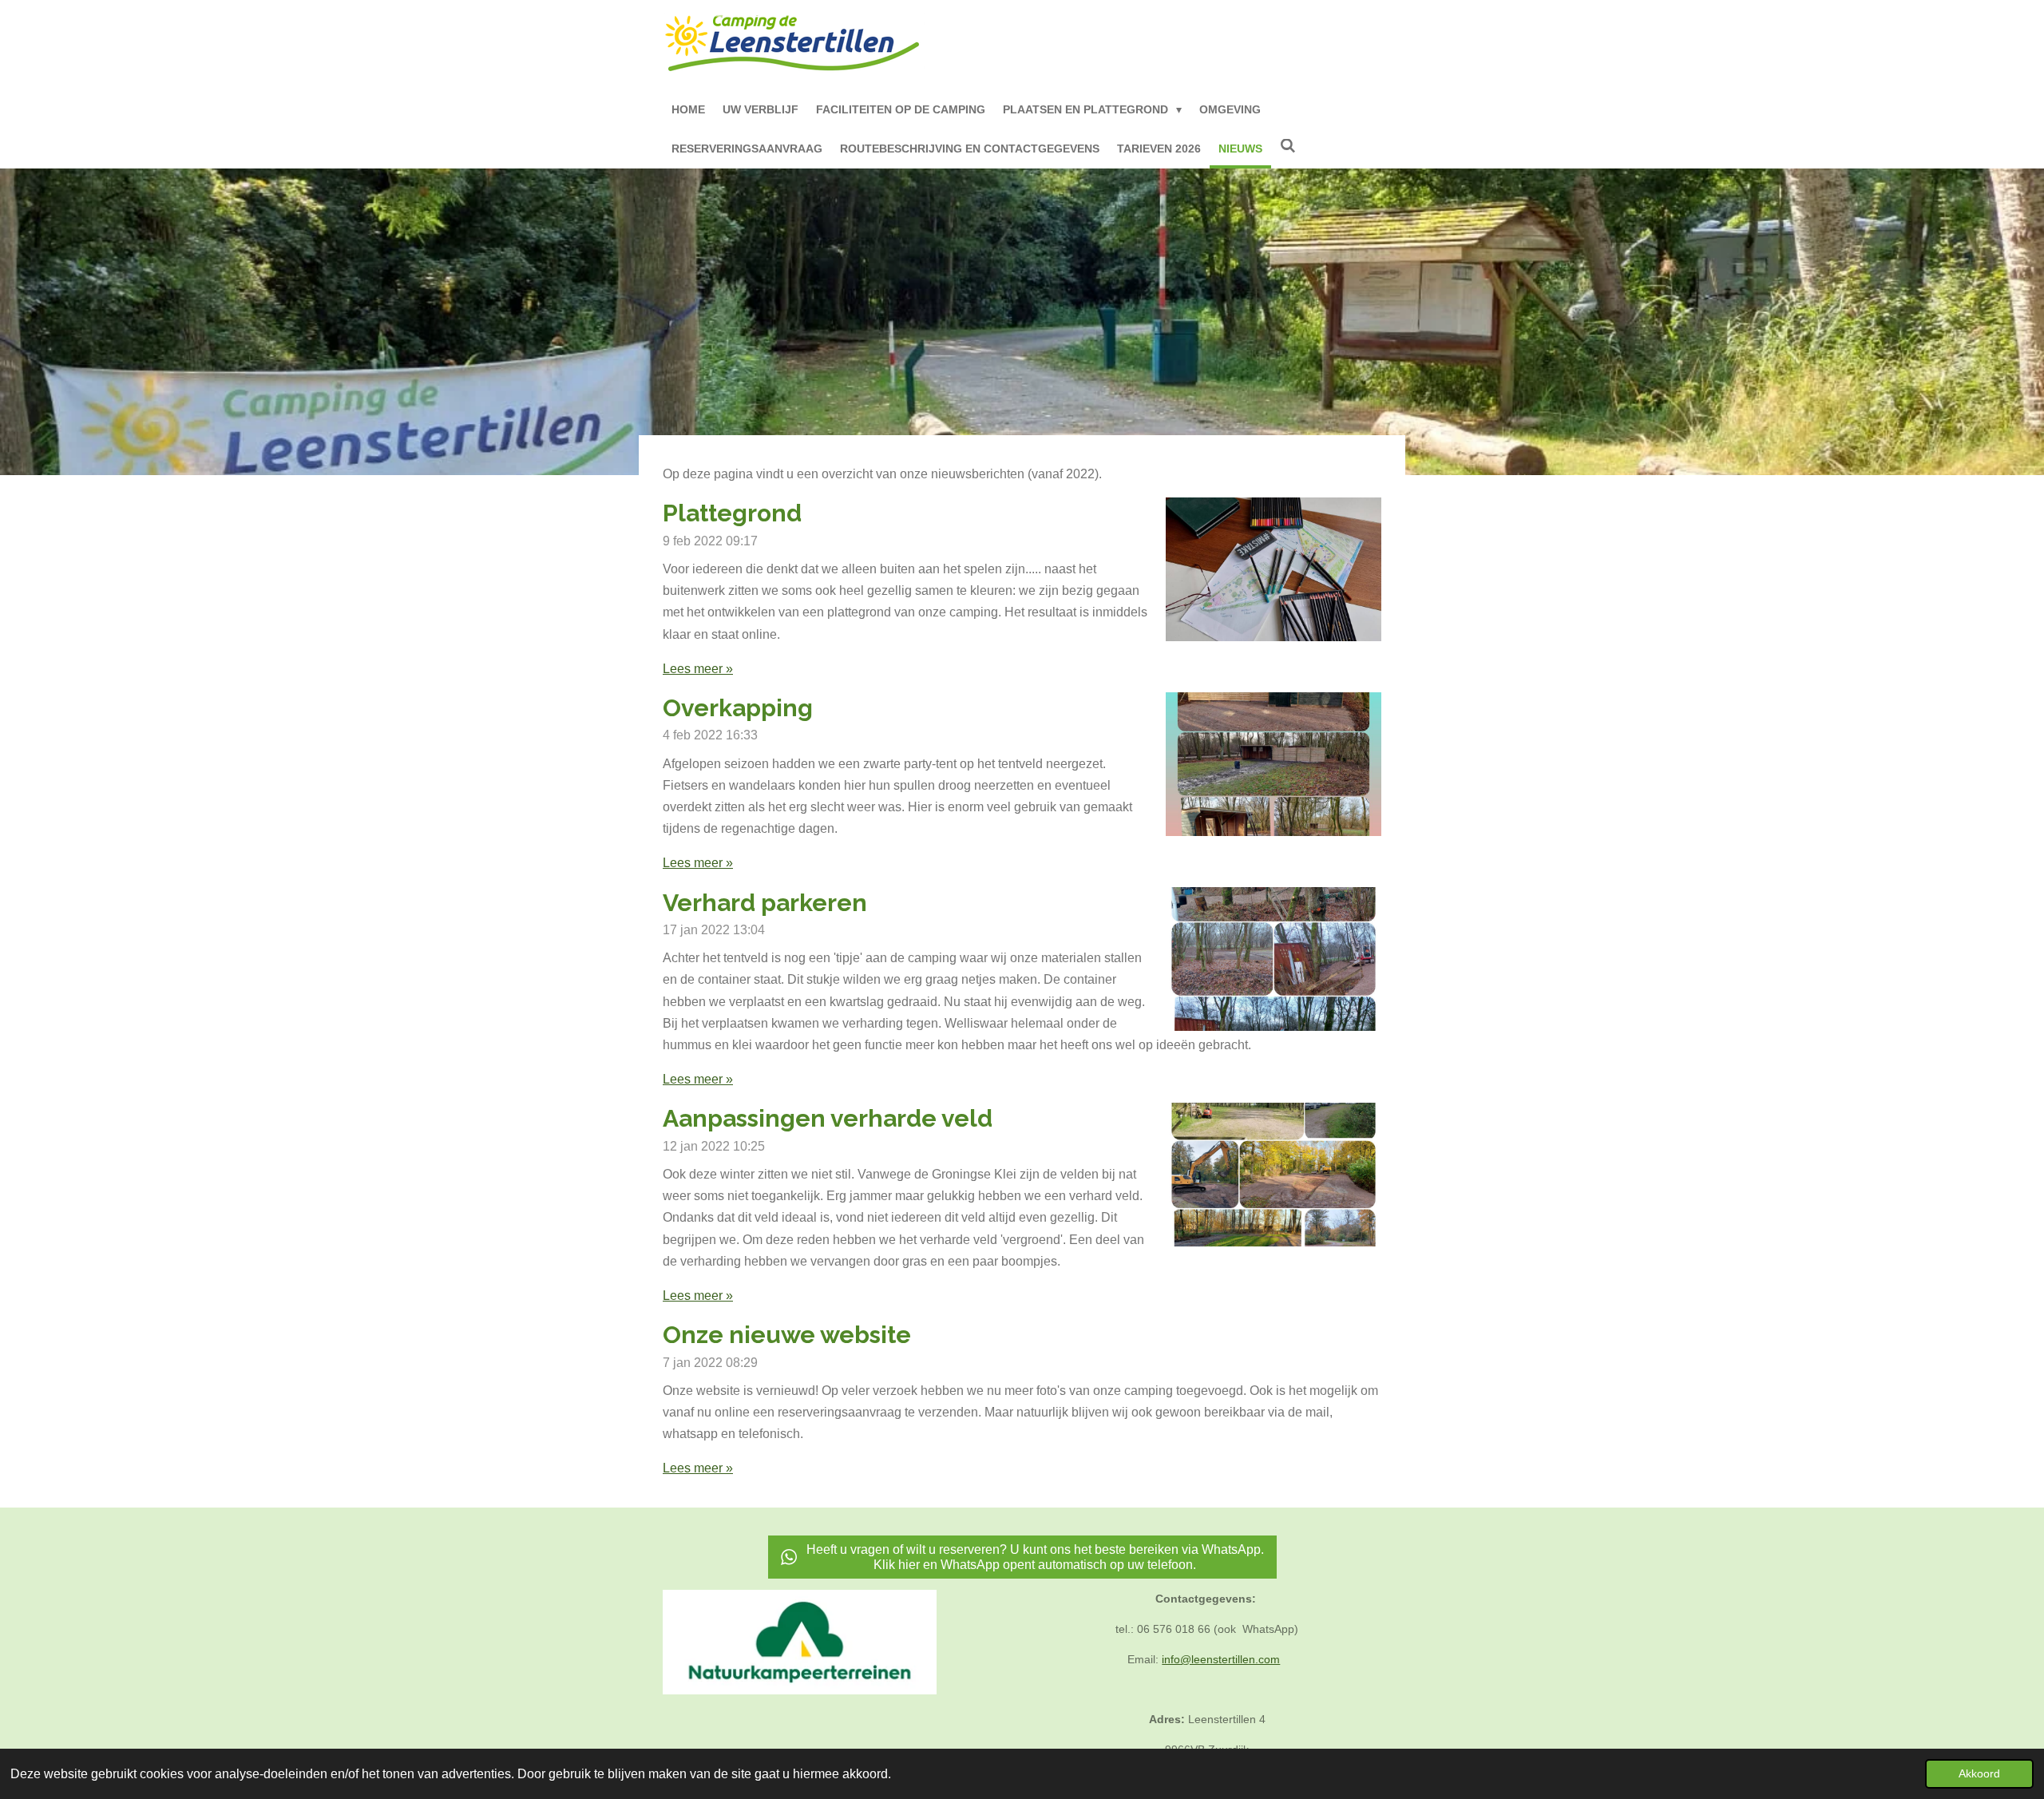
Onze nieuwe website (787, 1335)
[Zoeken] (1288, 147)
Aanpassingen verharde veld (828, 1118)
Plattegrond (732, 513)
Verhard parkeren (765, 903)
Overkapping (738, 708)
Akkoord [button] (1979, 1773)
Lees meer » (698, 669)
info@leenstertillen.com (1221, 1659)
